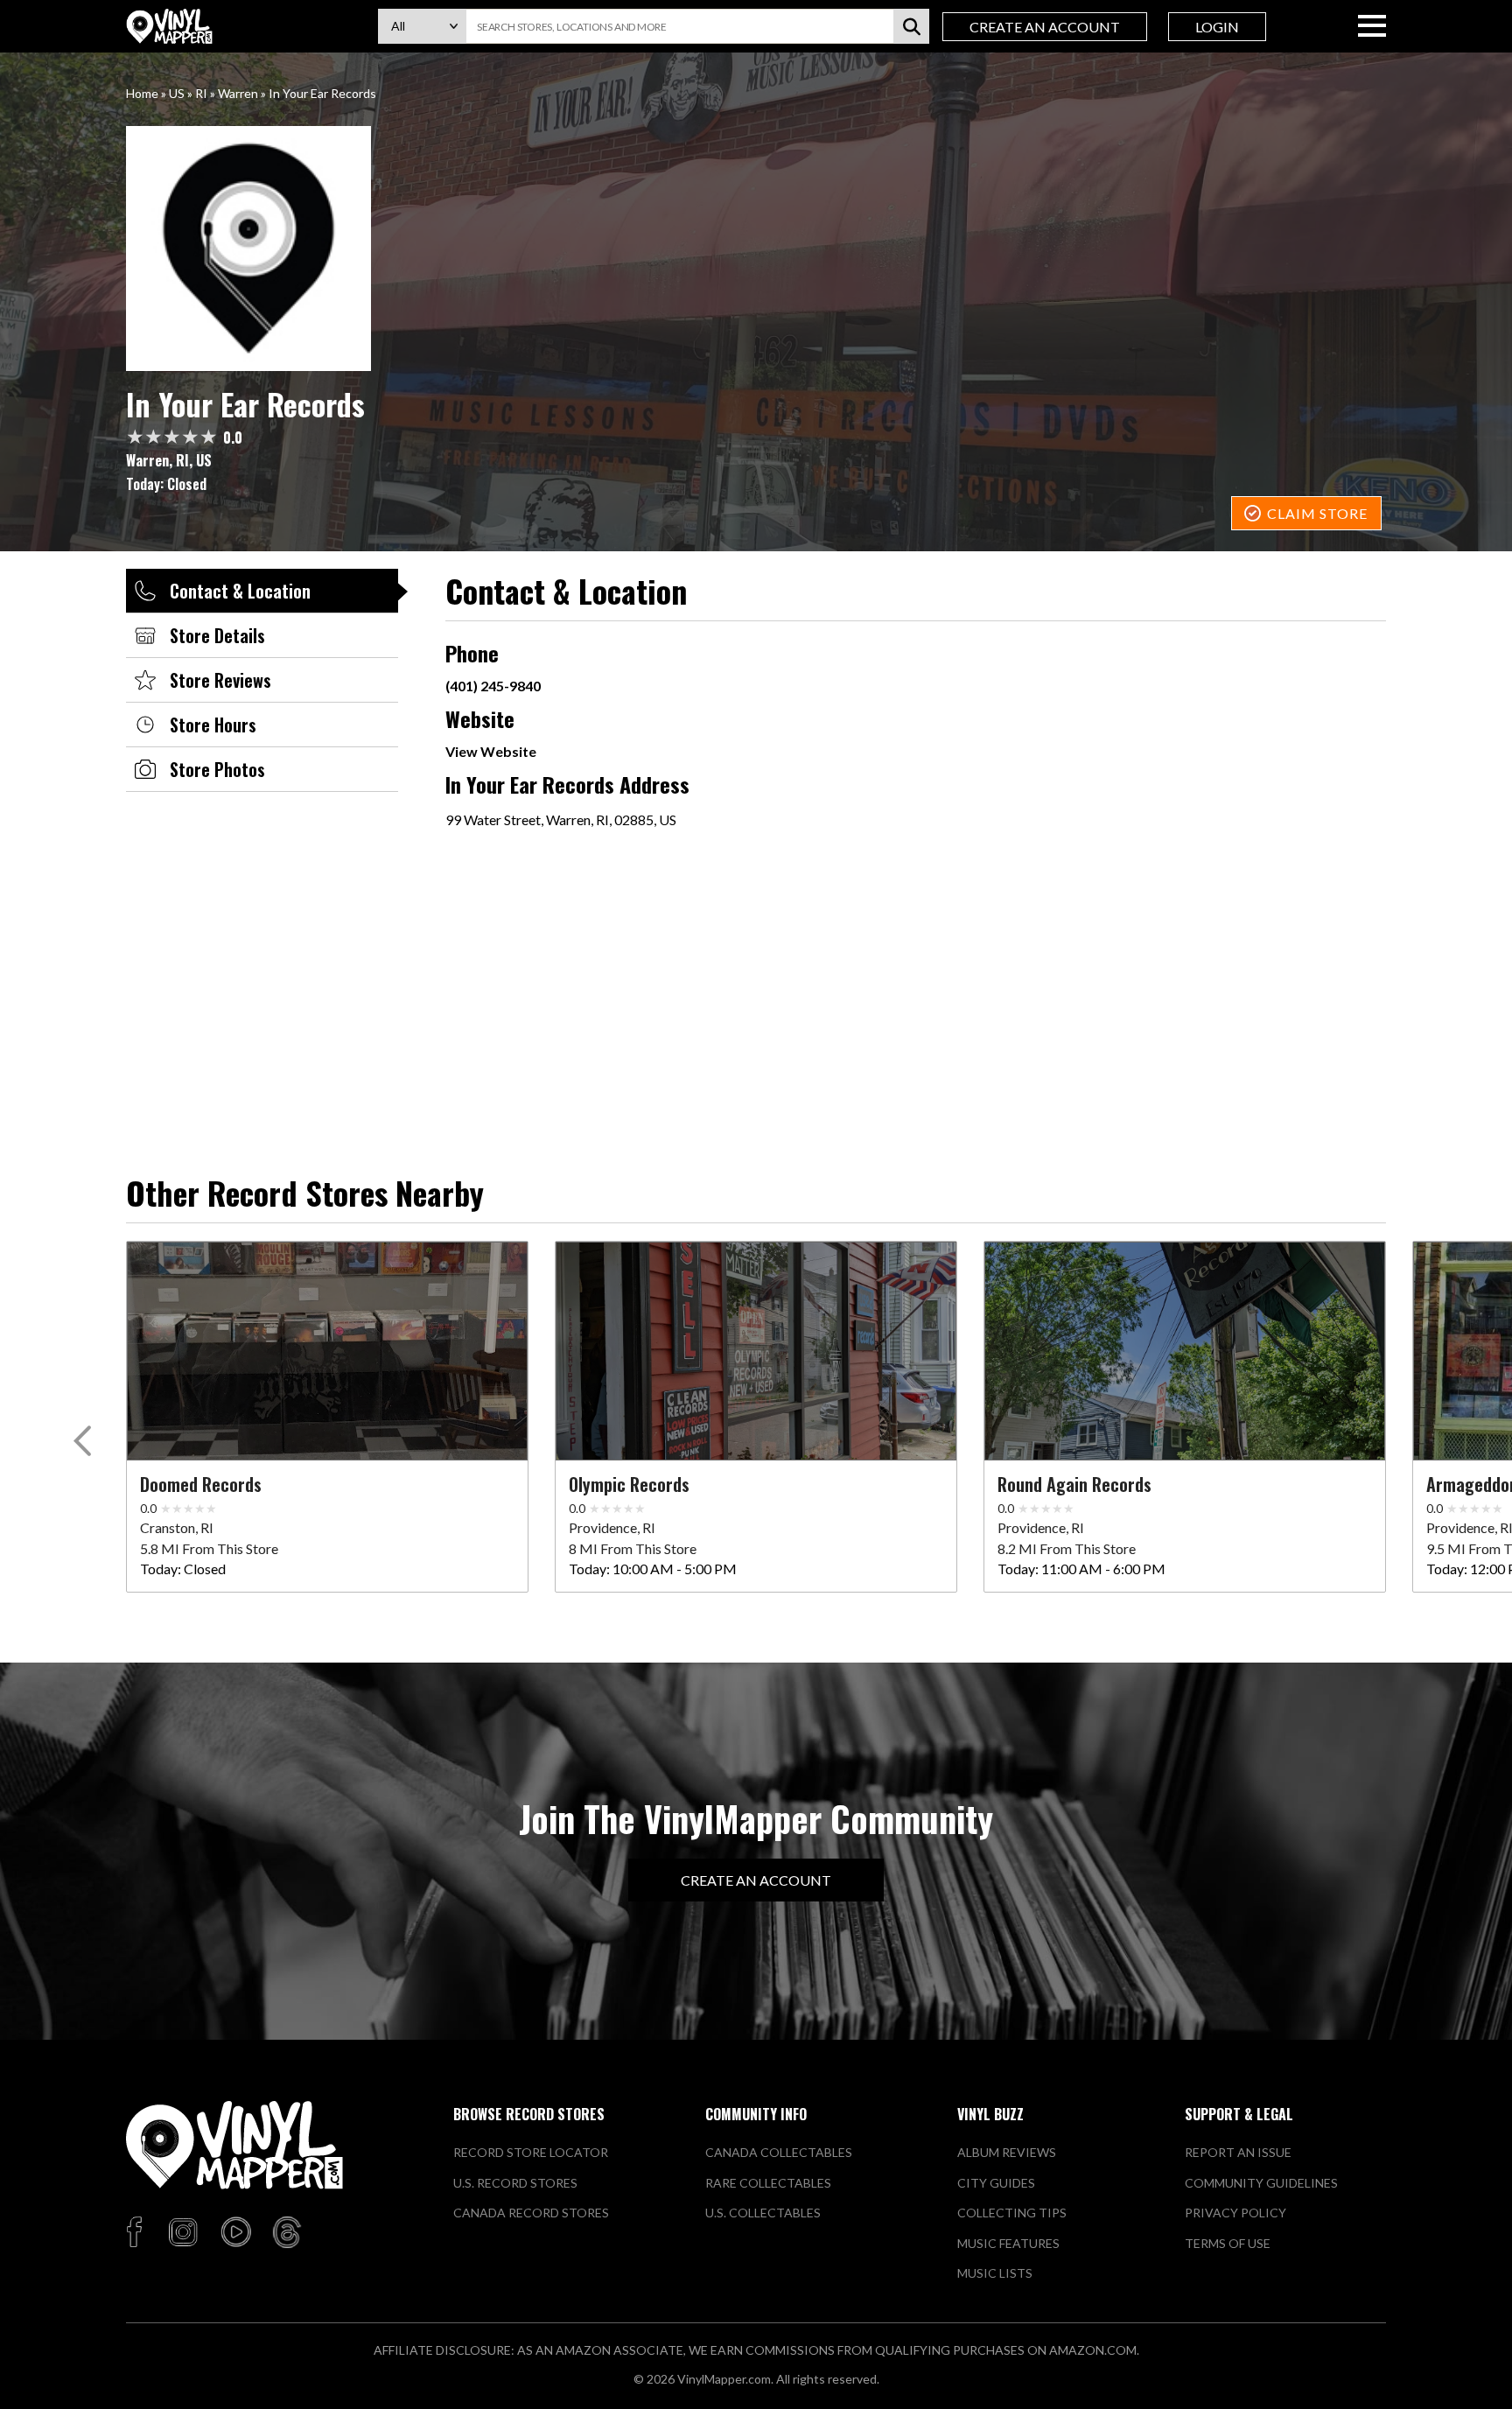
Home (142, 93)
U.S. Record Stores (515, 2183)
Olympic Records (629, 1484)
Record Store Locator (531, 2152)
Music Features (1008, 2243)
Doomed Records (201, 1484)
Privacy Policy (1235, 2213)
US (177, 93)
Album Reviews (1007, 2152)
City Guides (996, 2183)
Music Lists (995, 2273)
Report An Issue (1238, 2152)
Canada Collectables (779, 2152)
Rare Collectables (768, 2183)
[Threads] (287, 2233)
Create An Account (1045, 27)
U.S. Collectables (763, 2213)
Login (1217, 27)
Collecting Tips (1012, 2213)
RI (201, 93)
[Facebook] (137, 2233)
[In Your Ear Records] (756, 249)
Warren (238, 93)
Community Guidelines (1261, 2183)
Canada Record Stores (531, 2213)
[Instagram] (183, 2233)
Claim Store (1317, 513)
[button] (85, 1445)
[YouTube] (235, 2233)
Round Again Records (1074, 1484)
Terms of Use (1228, 2243)
